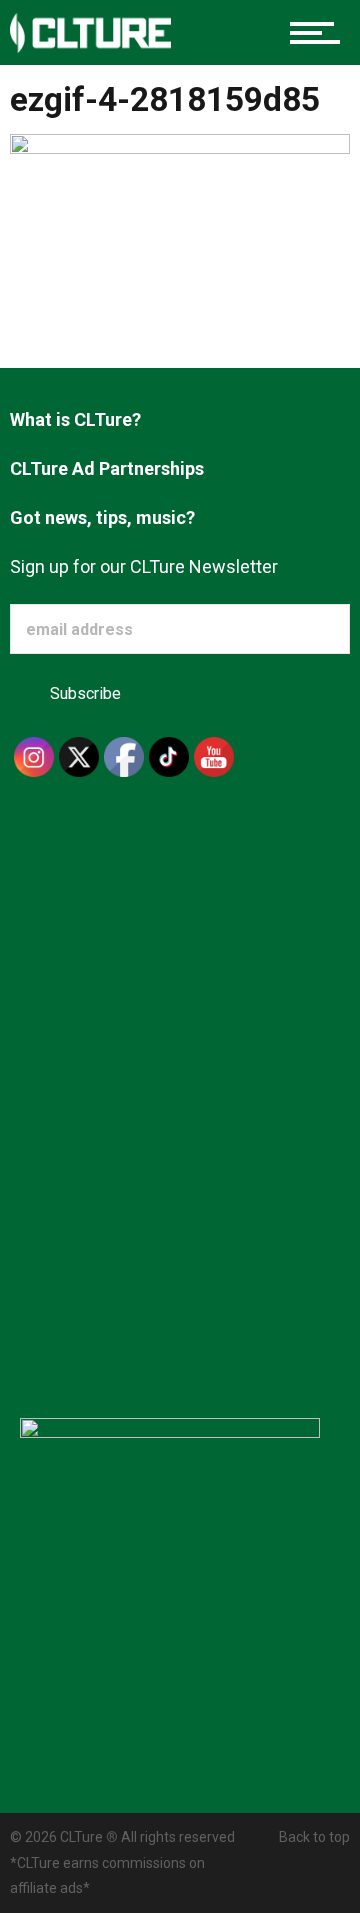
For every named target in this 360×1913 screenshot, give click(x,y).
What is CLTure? (75, 419)
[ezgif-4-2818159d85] (180, 234)
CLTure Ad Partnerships (107, 468)
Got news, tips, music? (102, 517)
